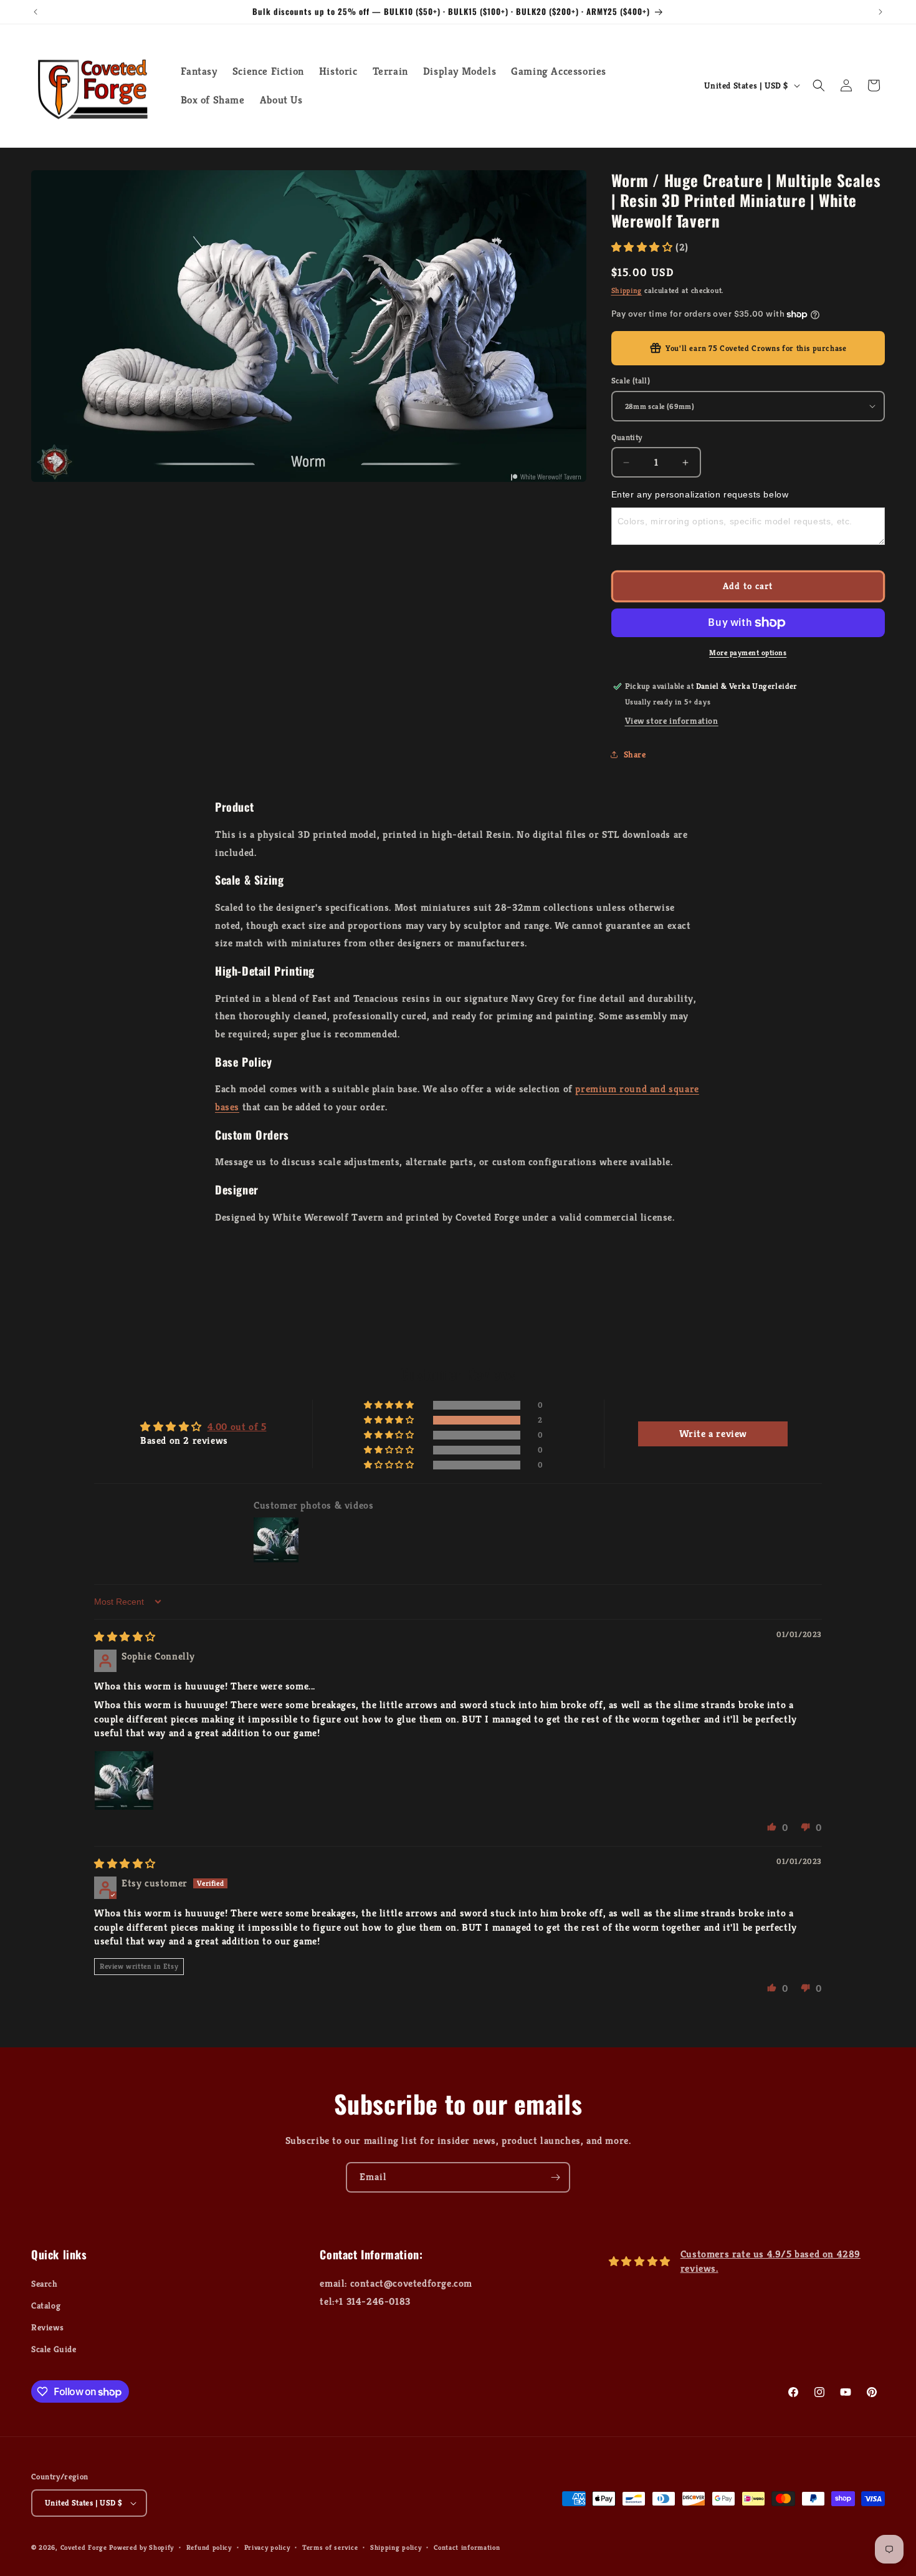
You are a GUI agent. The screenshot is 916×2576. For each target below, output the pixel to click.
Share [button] (635, 754)
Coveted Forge (84, 2547)
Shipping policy (396, 2547)
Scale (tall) (631, 381)
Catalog (46, 2305)
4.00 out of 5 (237, 1427)
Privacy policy (267, 2547)
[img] (125, 1637)
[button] (819, 85)
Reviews (47, 2327)
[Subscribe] (555, 2177)
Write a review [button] (713, 1434)
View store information (672, 721)
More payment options (748, 652)
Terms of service (330, 2547)
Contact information (467, 2547)
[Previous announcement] (36, 12)
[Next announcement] (880, 12)
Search (45, 2284)
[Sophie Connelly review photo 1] (124, 1781)
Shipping (627, 290)
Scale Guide (54, 2349)
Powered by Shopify (141, 2547)
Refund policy (209, 2547)
